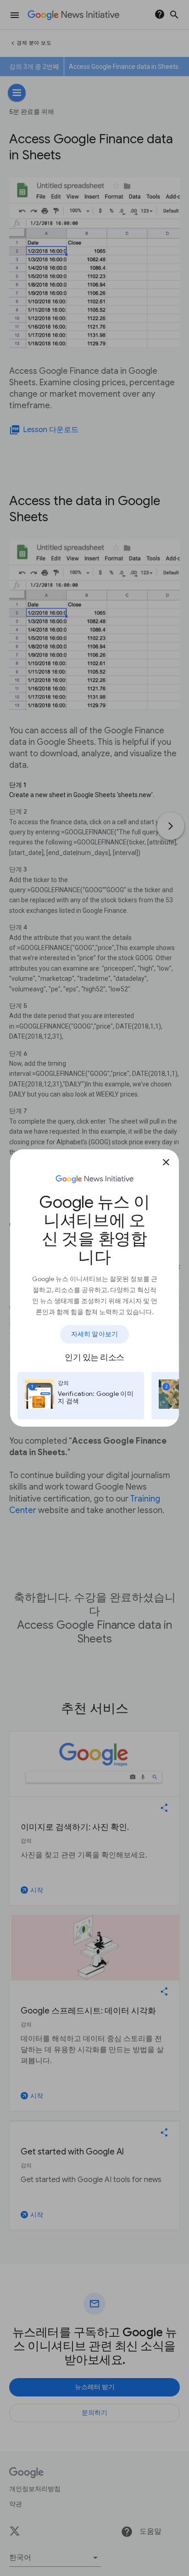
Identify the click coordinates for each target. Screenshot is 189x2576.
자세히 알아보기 (94, 1334)
